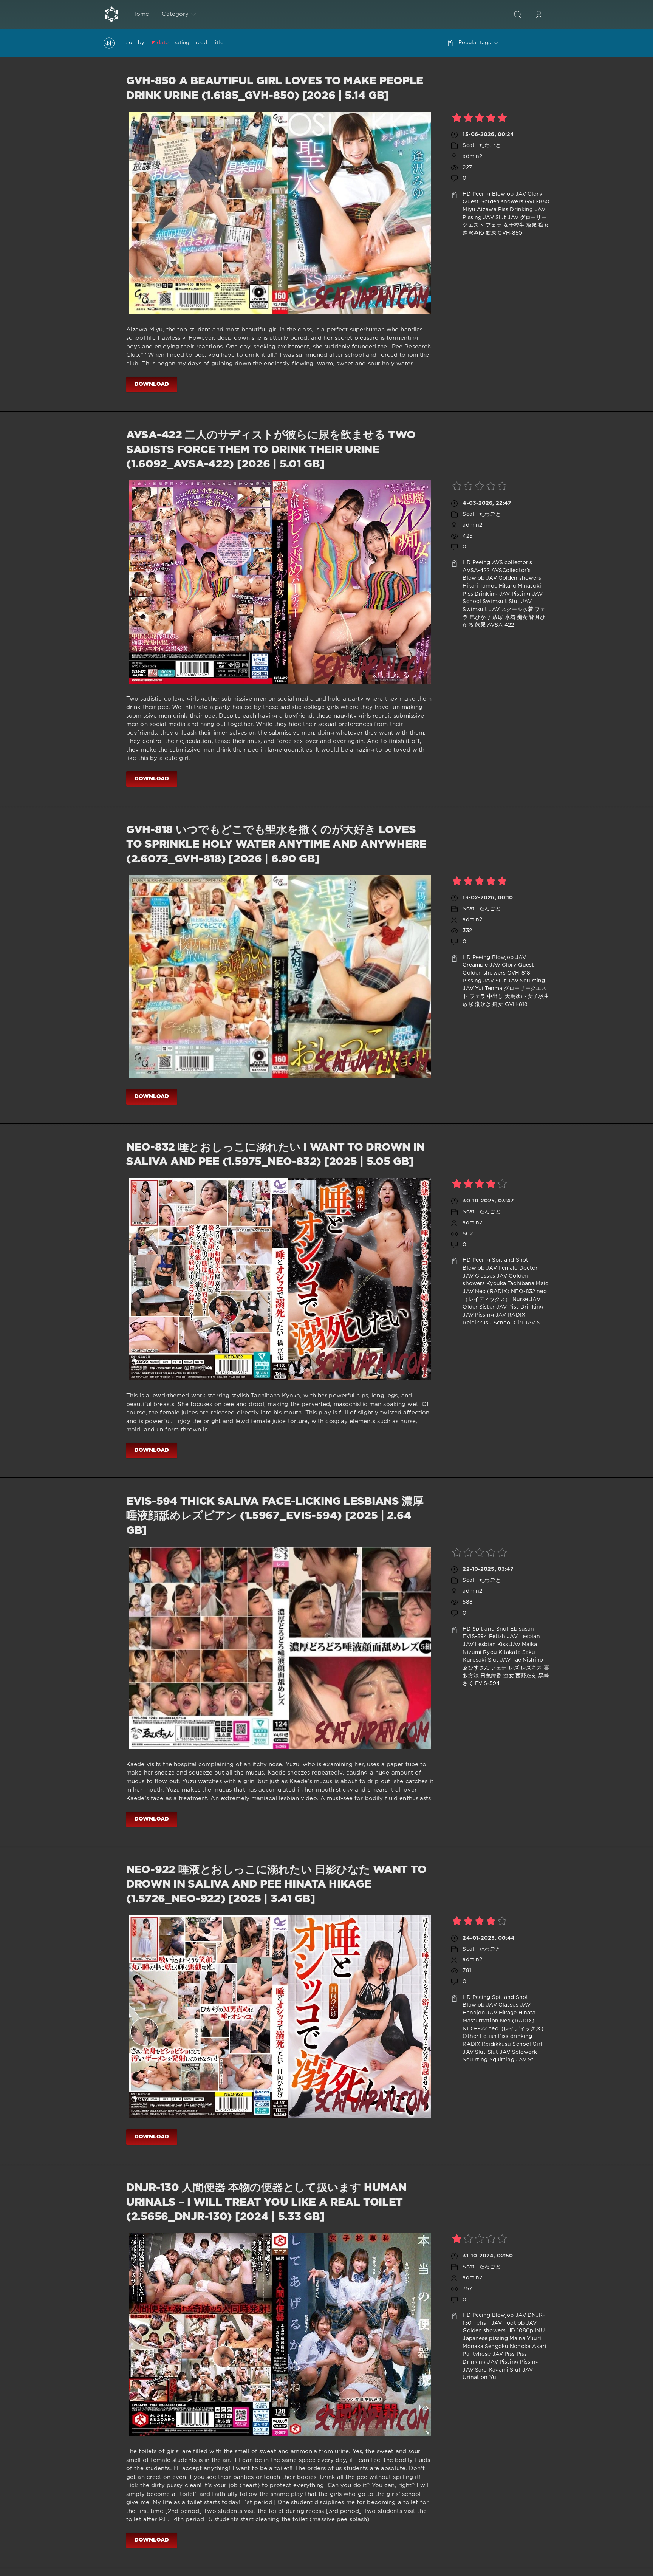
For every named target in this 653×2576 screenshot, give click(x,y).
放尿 (531, 225)
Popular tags (475, 43)
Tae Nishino (528, 1660)
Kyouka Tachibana (510, 1284)
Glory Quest (518, 965)
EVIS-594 (475, 1637)
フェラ (494, 225)
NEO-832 (523, 1292)
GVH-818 (519, 973)
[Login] (539, 14)
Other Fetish (479, 2036)
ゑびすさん (476, 1668)
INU (539, 2331)
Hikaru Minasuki (520, 586)
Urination (475, 2378)
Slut (480, 2052)
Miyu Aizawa (479, 210)
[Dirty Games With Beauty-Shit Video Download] (111, 14)
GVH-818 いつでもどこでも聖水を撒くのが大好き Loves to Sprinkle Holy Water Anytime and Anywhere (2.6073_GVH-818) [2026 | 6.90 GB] (276, 845)
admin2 (472, 156)
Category (175, 14)
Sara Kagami (492, 2370)
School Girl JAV (515, 1323)
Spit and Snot (510, 1260)
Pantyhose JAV (483, 2354)
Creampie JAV (481, 965)
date (162, 43)
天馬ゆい (515, 996)
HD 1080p (520, 2331)
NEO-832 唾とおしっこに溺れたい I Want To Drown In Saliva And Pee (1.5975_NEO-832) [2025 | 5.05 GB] (275, 1155)
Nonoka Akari (528, 2347)
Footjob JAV (520, 2323)
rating (182, 43)
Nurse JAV (526, 1300)
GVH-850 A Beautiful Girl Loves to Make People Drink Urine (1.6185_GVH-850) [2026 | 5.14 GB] (275, 88)
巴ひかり (480, 617)
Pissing (509, 2362)
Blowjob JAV (509, 194)
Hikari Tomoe (480, 586)
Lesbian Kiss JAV (498, 1645)
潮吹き (483, 1004)
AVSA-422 (476, 571)
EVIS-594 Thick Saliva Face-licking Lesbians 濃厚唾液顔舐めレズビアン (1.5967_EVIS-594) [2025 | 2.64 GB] (275, 1516)
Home (141, 14)
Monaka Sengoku (485, 2347)
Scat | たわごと (481, 145)
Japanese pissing (485, 2339)
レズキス (531, 1668)
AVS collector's (512, 563)
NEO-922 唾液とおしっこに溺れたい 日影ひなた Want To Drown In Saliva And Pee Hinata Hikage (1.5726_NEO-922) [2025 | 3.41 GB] (276, 1885)
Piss (510, 2354)
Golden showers (502, 202)
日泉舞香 (491, 1676)
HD (467, 194)
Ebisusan (522, 1629)
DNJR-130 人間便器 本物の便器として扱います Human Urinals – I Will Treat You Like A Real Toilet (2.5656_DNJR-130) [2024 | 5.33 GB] (266, 2202)
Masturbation (480, 2021)
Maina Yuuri (525, 2339)
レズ (514, 1668)
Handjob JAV (480, 2013)
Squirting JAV (508, 2060)
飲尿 (491, 233)
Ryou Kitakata (502, 1652)
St (531, 2060)
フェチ (499, 1668)
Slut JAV (507, 218)
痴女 (544, 225)
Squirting (475, 2060)
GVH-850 (537, 202)
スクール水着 (517, 610)
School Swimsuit (485, 602)
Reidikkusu (477, 1323)
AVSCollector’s (511, 571)
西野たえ (526, 1676)
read (201, 43)
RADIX (516, 1315)
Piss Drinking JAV (522, 210)
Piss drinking (515, 2036)
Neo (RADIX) (492, 1292)
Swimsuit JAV (481, 610)
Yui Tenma (489, 989)
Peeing (481, 194)
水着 (510, 617)
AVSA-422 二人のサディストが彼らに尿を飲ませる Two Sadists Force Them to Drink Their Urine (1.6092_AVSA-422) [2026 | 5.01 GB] (271, 450)
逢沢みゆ (473, 233)
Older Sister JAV (485, 1307)
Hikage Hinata (517, 2013)
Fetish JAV (503, 1637)
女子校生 (514, 225)
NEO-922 (475, 2029)
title (218, 43)
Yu (493, 2378)
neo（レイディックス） (517, 2029)
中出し (495, 996)
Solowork (525, 2052)
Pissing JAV (478, 218)
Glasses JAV (491, 1276)
